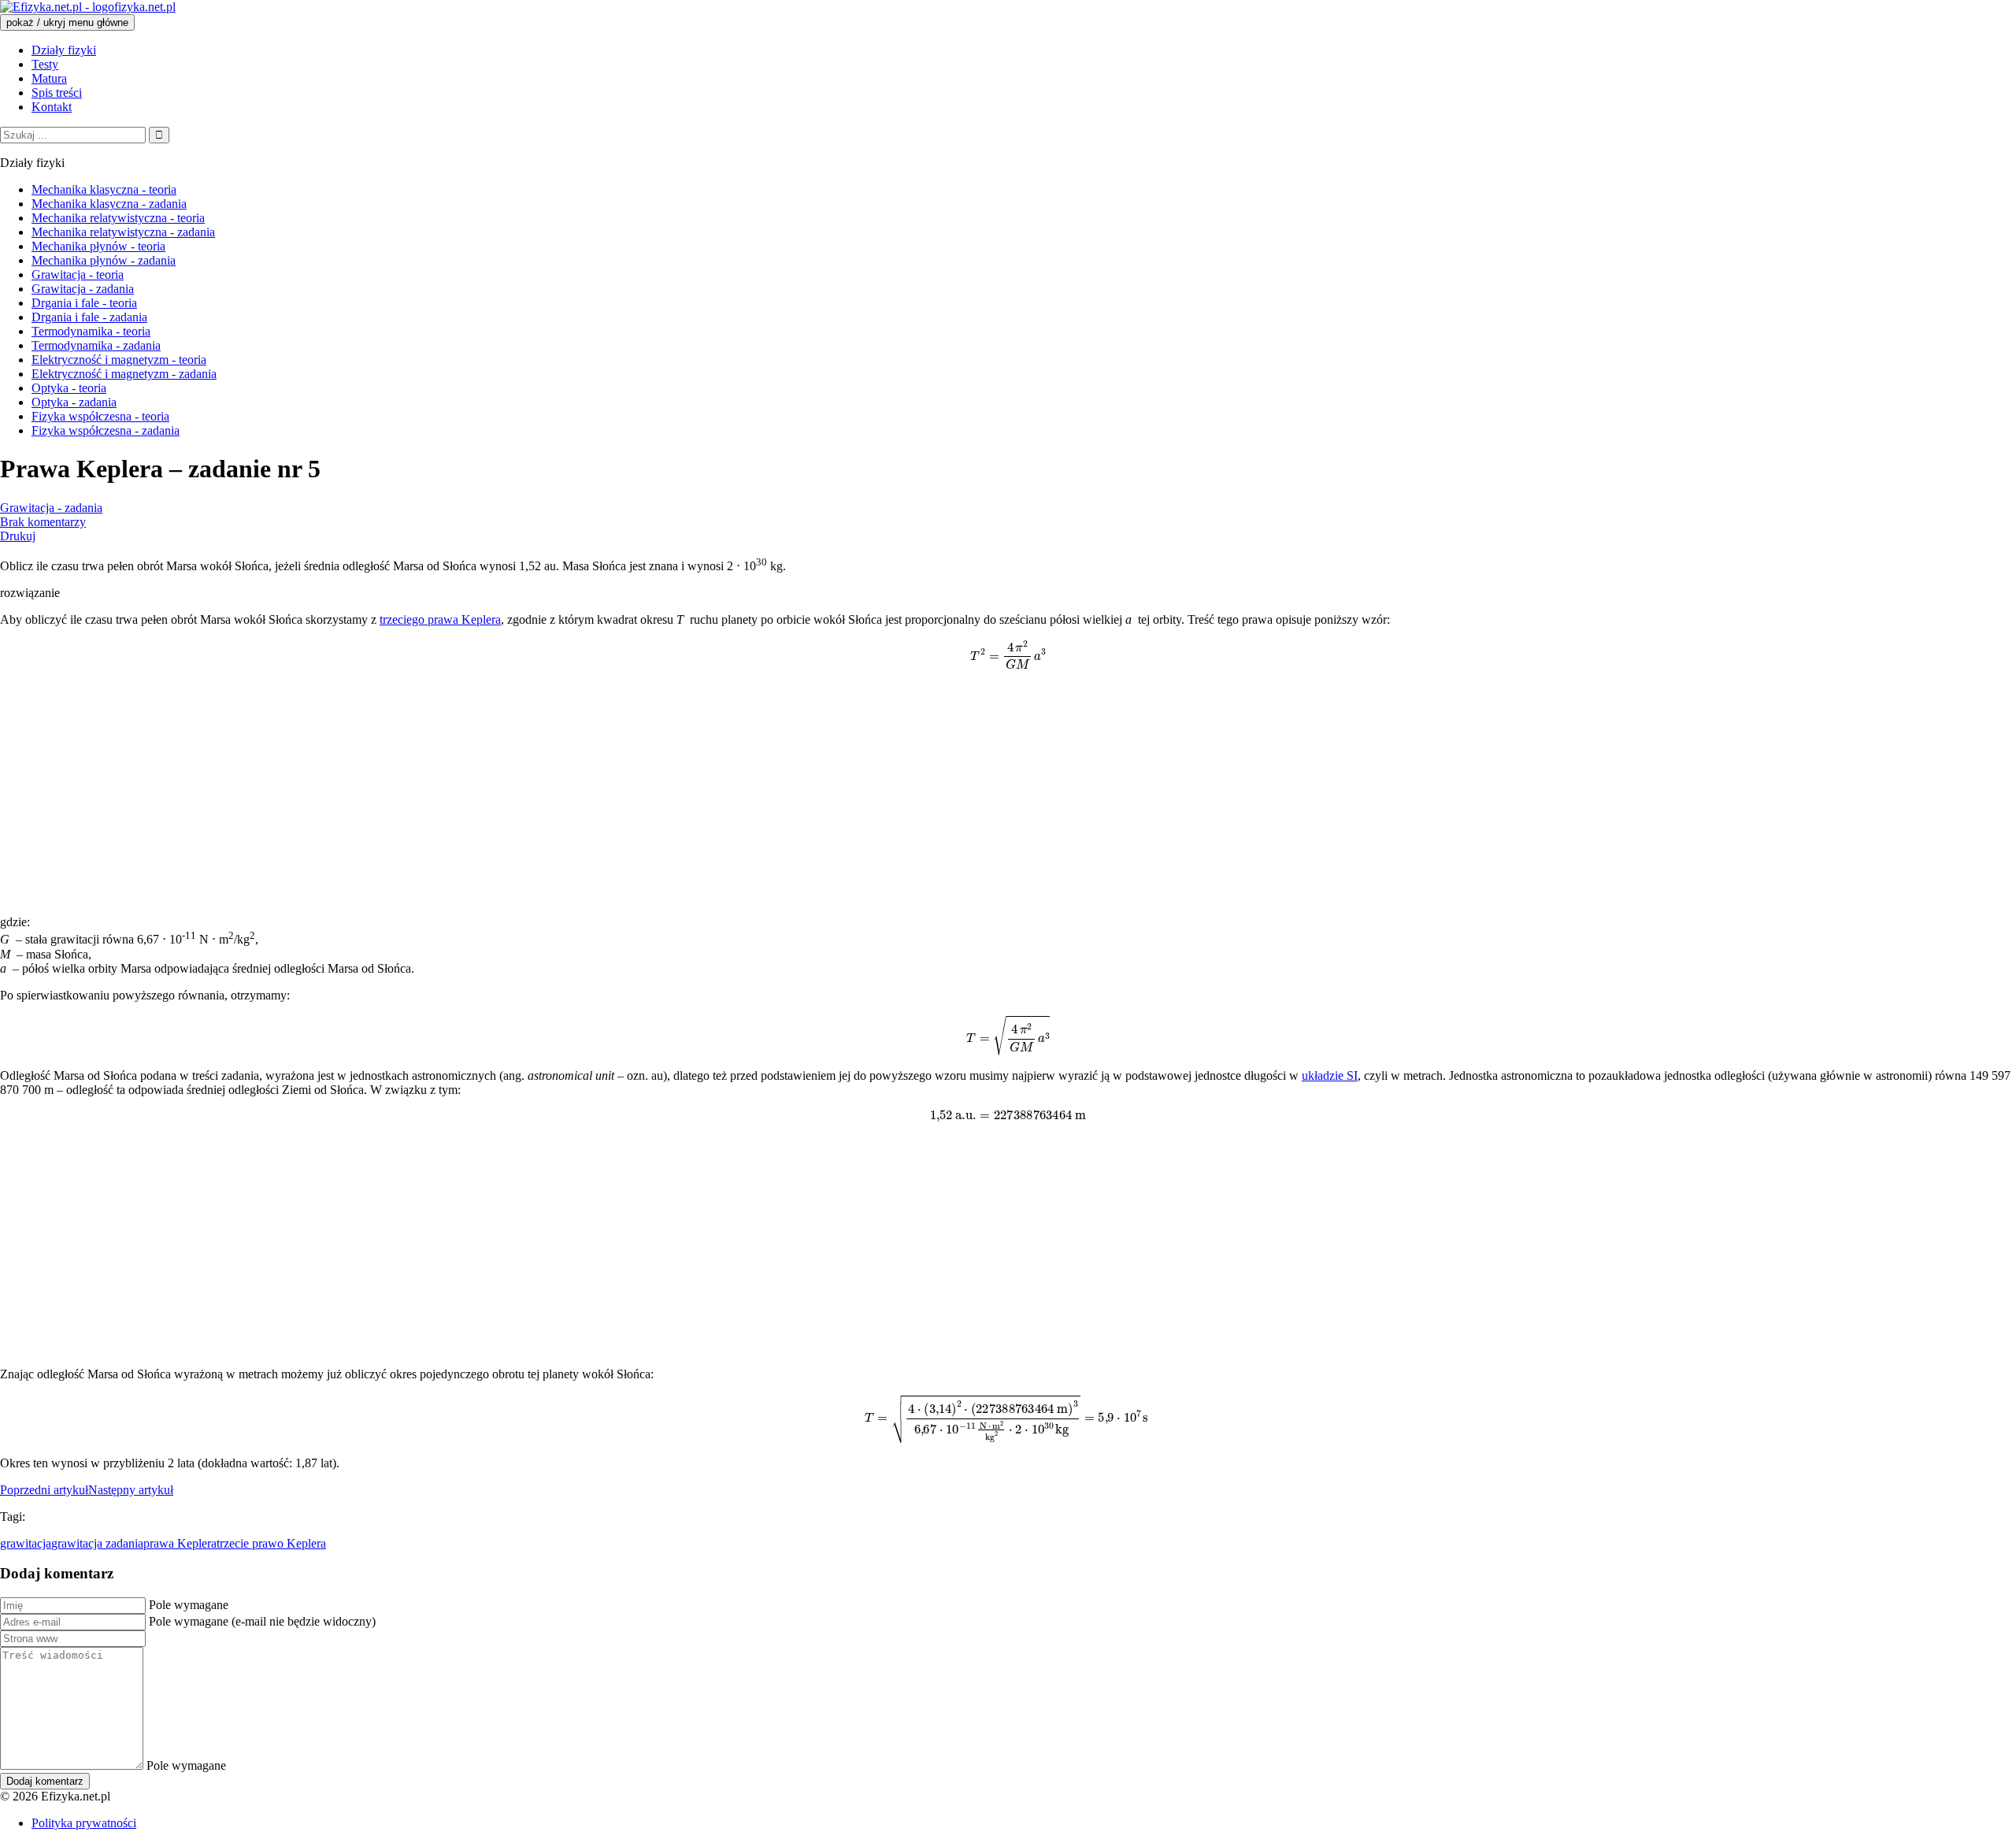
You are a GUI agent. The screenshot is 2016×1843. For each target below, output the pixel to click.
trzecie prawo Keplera (271, 1543)
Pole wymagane (189, 1605)
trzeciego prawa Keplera (440, 619)
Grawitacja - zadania (51, 508)
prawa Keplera (180, 1543)
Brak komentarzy (43, 522)
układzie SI (1330, 1075)
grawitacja (26, 1543)
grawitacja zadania (97, 1543)
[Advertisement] (472, 792)
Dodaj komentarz (45, 1781)
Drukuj (18, 536)
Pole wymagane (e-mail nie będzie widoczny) (262, 1621)
